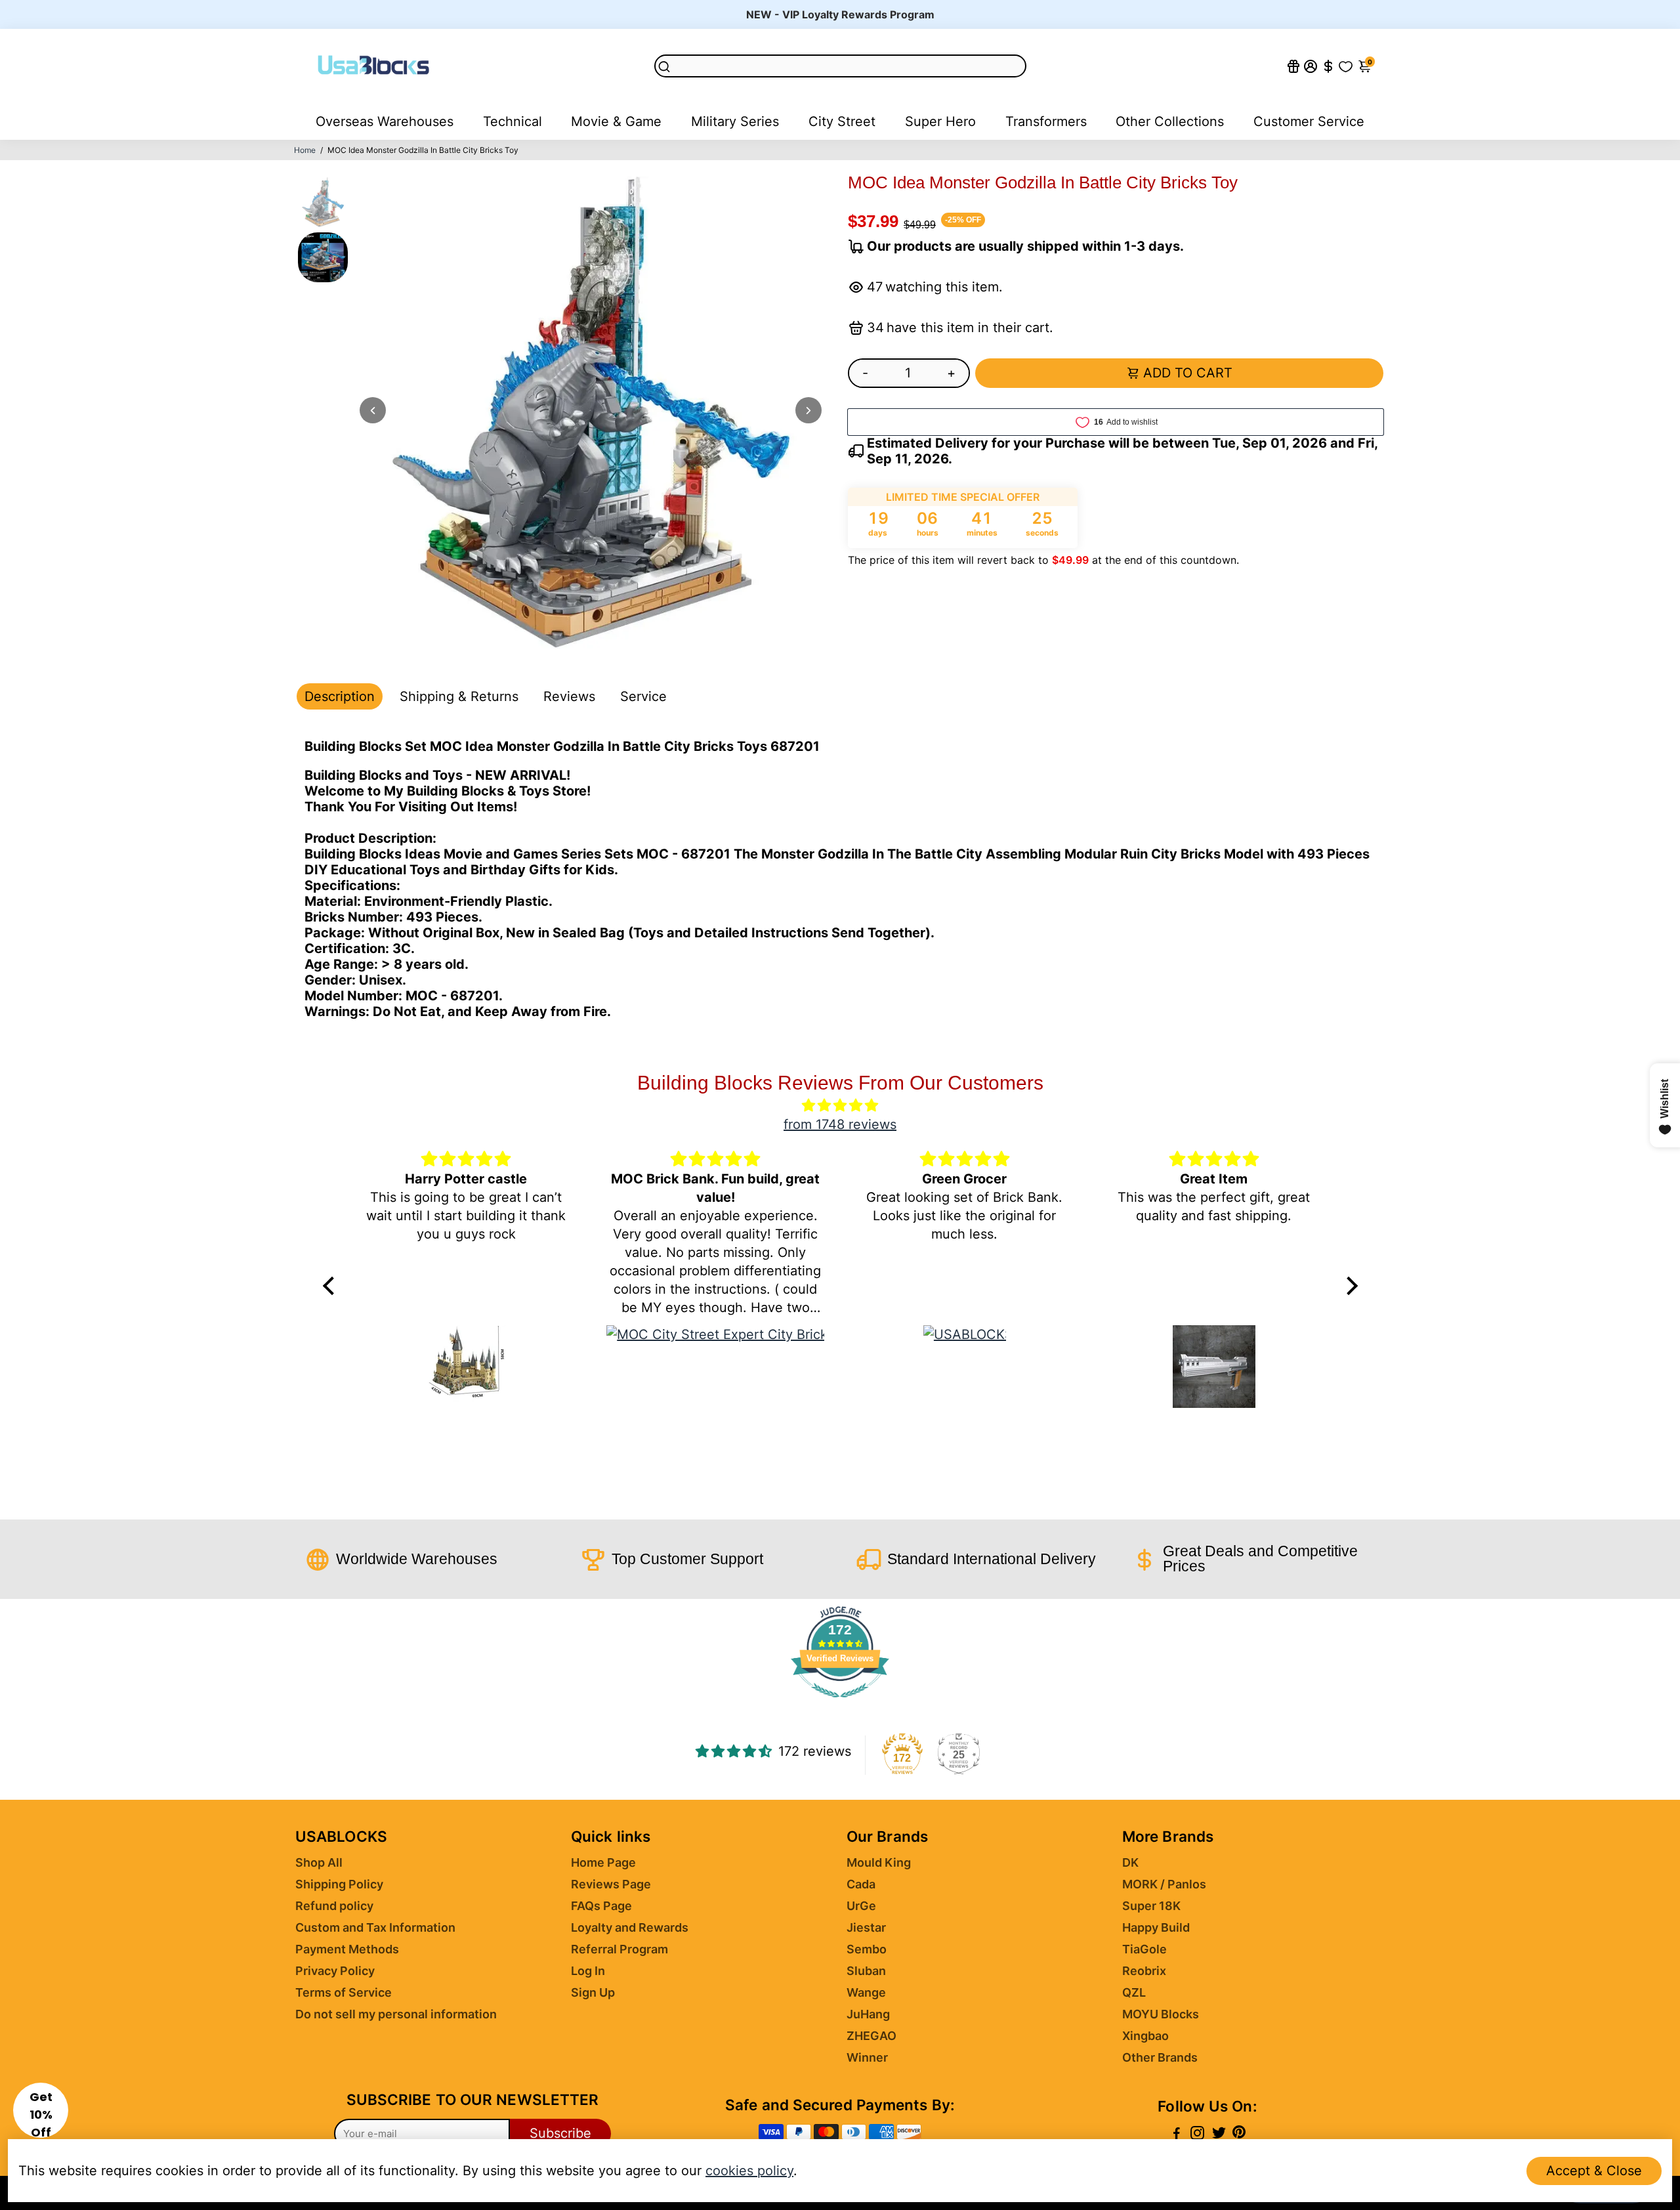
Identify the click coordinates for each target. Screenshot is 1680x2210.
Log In (588, 1971)
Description (340, 696)
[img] (840, 1105)
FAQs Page (601, 1906)
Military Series (735, 121)
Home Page (603, 1862)
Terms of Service (344, 1992)
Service (643, 696)
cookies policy (749, 2171)
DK (1130, 1862)
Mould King (879, 1862)
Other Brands (1160, 2057)
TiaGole (1144, 1949)
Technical (513, 121)
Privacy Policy (335, 1971)
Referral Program (619, 1949)
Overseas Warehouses (385, 121)
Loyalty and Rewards (630, 1927)
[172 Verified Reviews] (840, 1703)
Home (305, 150)
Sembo (867, 1949)
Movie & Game (616, 121)
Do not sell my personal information (396, 2014)
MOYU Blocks (1161, 2014)
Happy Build (1156, 1927)
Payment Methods (347, 1949)
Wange (866, 1992)
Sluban (866, 1971)
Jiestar (866, 1927)
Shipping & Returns (459, 696)
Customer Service (1309, 121)
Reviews (569, 696)
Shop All (319, 1862)
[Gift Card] (1293, 66)
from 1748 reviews (840, 1124)
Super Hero (940, 121)
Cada (861, 1884)
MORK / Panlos (1164, 1884)
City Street (842, 121)
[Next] (808, 410)
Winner (867, 2057)
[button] (41, 2110)
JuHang (868, 2014)
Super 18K (1151, 1906)
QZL (1134, 1992)
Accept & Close (1594, 2171)
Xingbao (1145, 2036)
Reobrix (1144, 1971)
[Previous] (373, 410)
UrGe (861, 1906)
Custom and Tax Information (375, 1927)
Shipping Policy (339, 1884)
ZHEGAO (871, 2036)
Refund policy (334, 1906)
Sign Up (593, 1992)
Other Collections (1170, 121)
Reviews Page (611, 1884)
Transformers (1046, 121)
